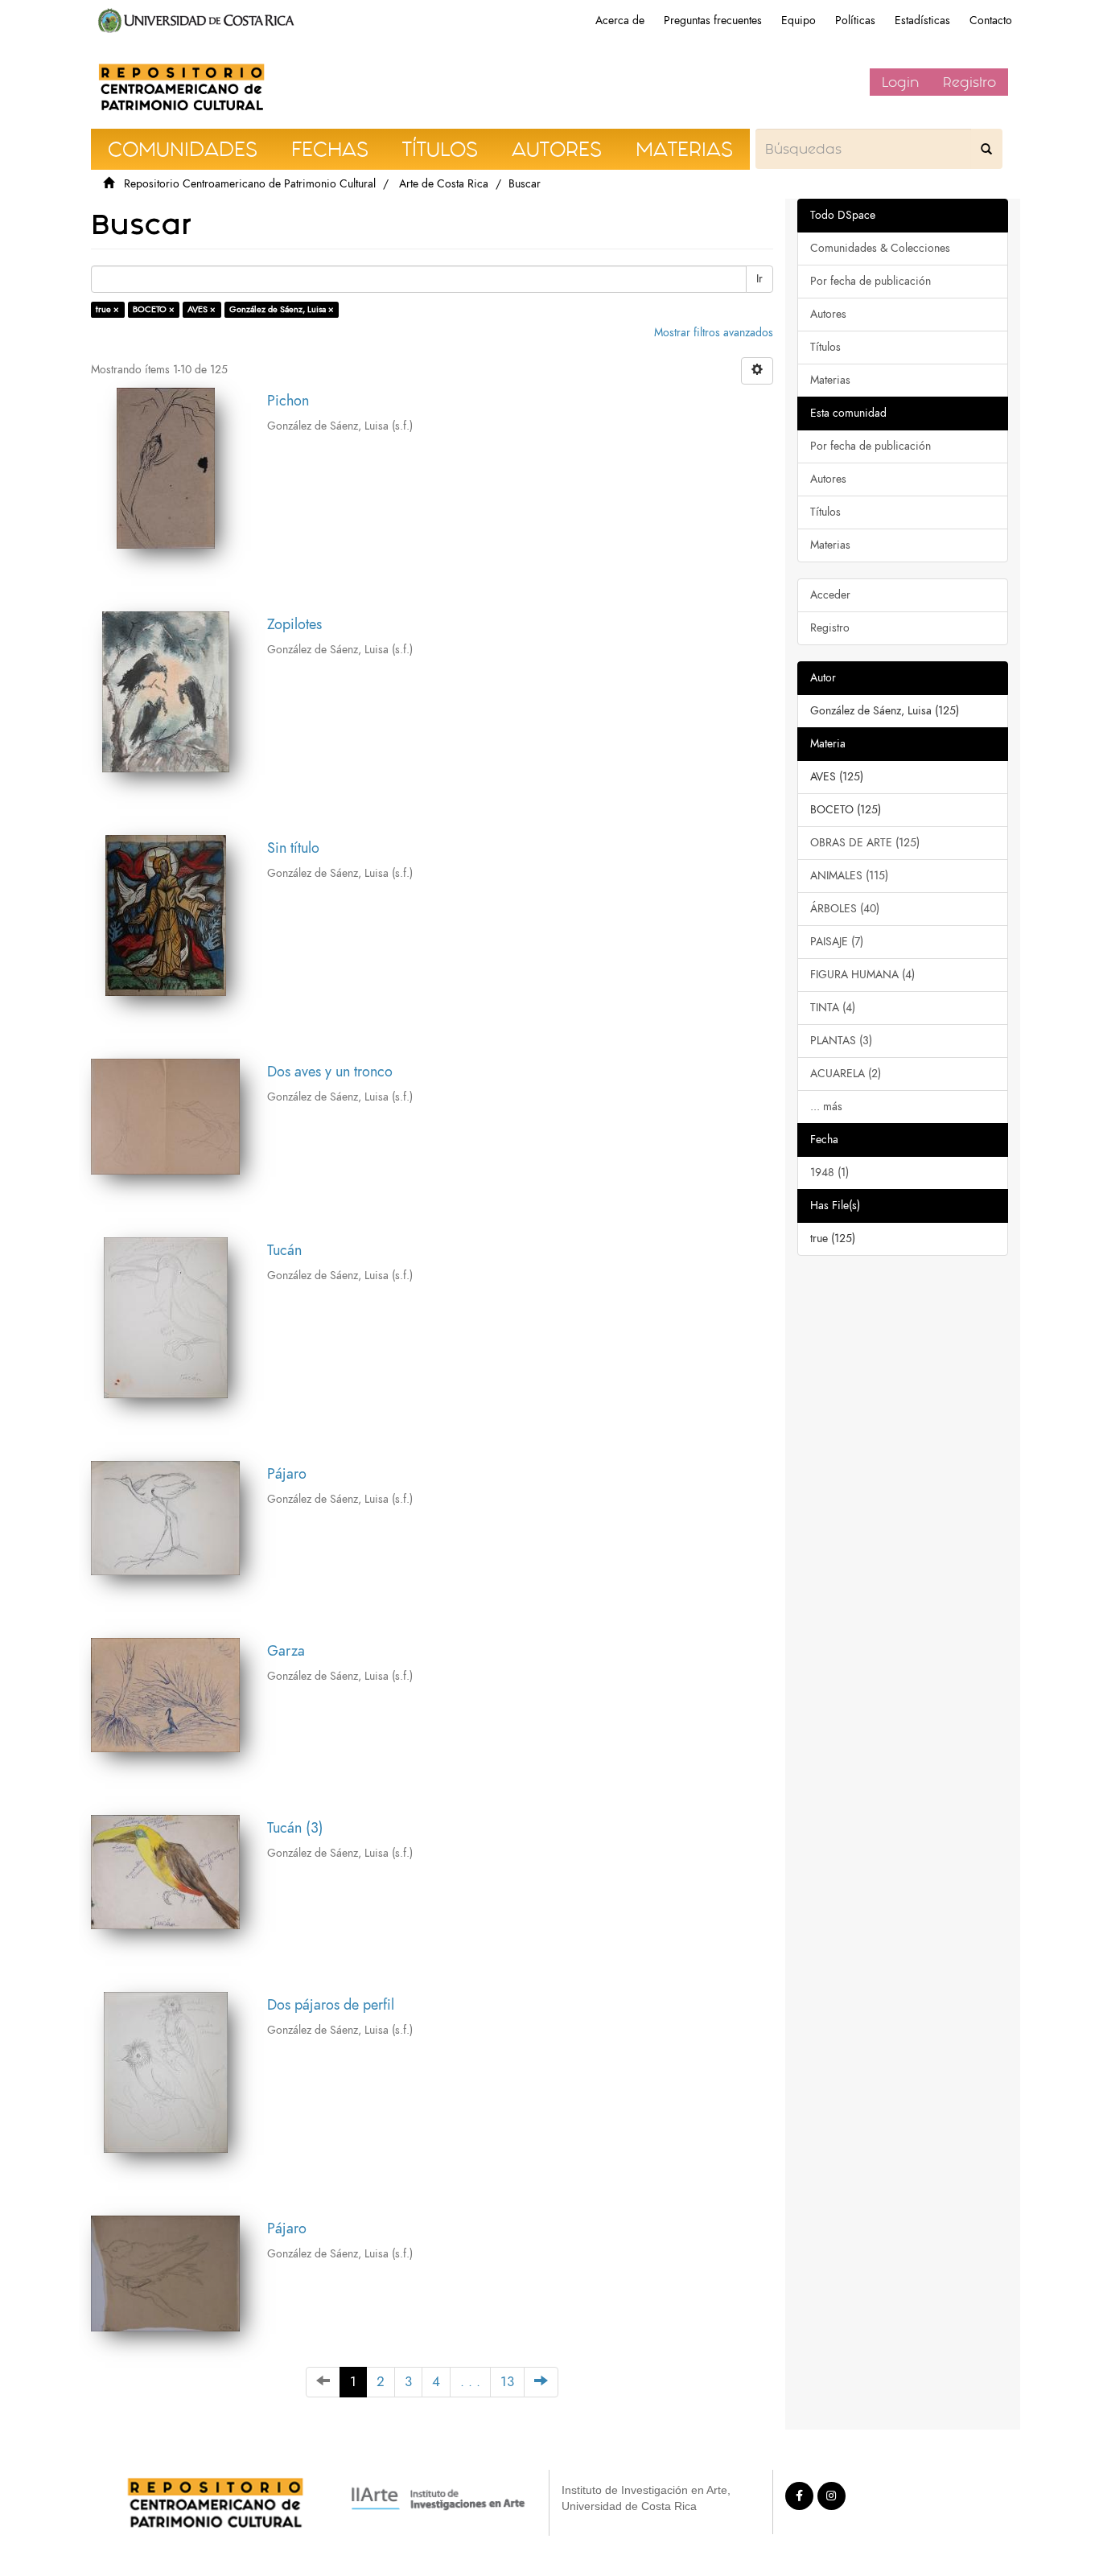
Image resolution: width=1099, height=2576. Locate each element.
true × (107, 309)
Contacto (991, 21)
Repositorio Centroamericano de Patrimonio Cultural (250, 184)
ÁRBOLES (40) (845, 909)
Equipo (799, 21)
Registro (969, 82)
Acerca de (620, 21)
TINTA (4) (833, 1008)
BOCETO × (154, 309)
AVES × (202, 309)
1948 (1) (829, 1173)
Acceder (830, 595)
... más (826, 1107)
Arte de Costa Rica (444, 184)
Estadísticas (922, 21)
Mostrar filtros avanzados (714, 333)
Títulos (825, 347)
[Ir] (986, 149)
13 (507, 2382)
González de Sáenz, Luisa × (282, 309)
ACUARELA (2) (846, 1074)
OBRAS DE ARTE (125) (865, 843)
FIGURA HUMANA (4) (862, 975)
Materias (830, 380)
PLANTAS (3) (841, 1041)
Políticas (855, 21)
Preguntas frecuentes (713, 21)
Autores (828, 314)
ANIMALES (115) (849, 876)
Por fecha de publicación (871, 281)
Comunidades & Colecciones (880, 248)
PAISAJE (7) (837, 942)
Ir (759, 279)
